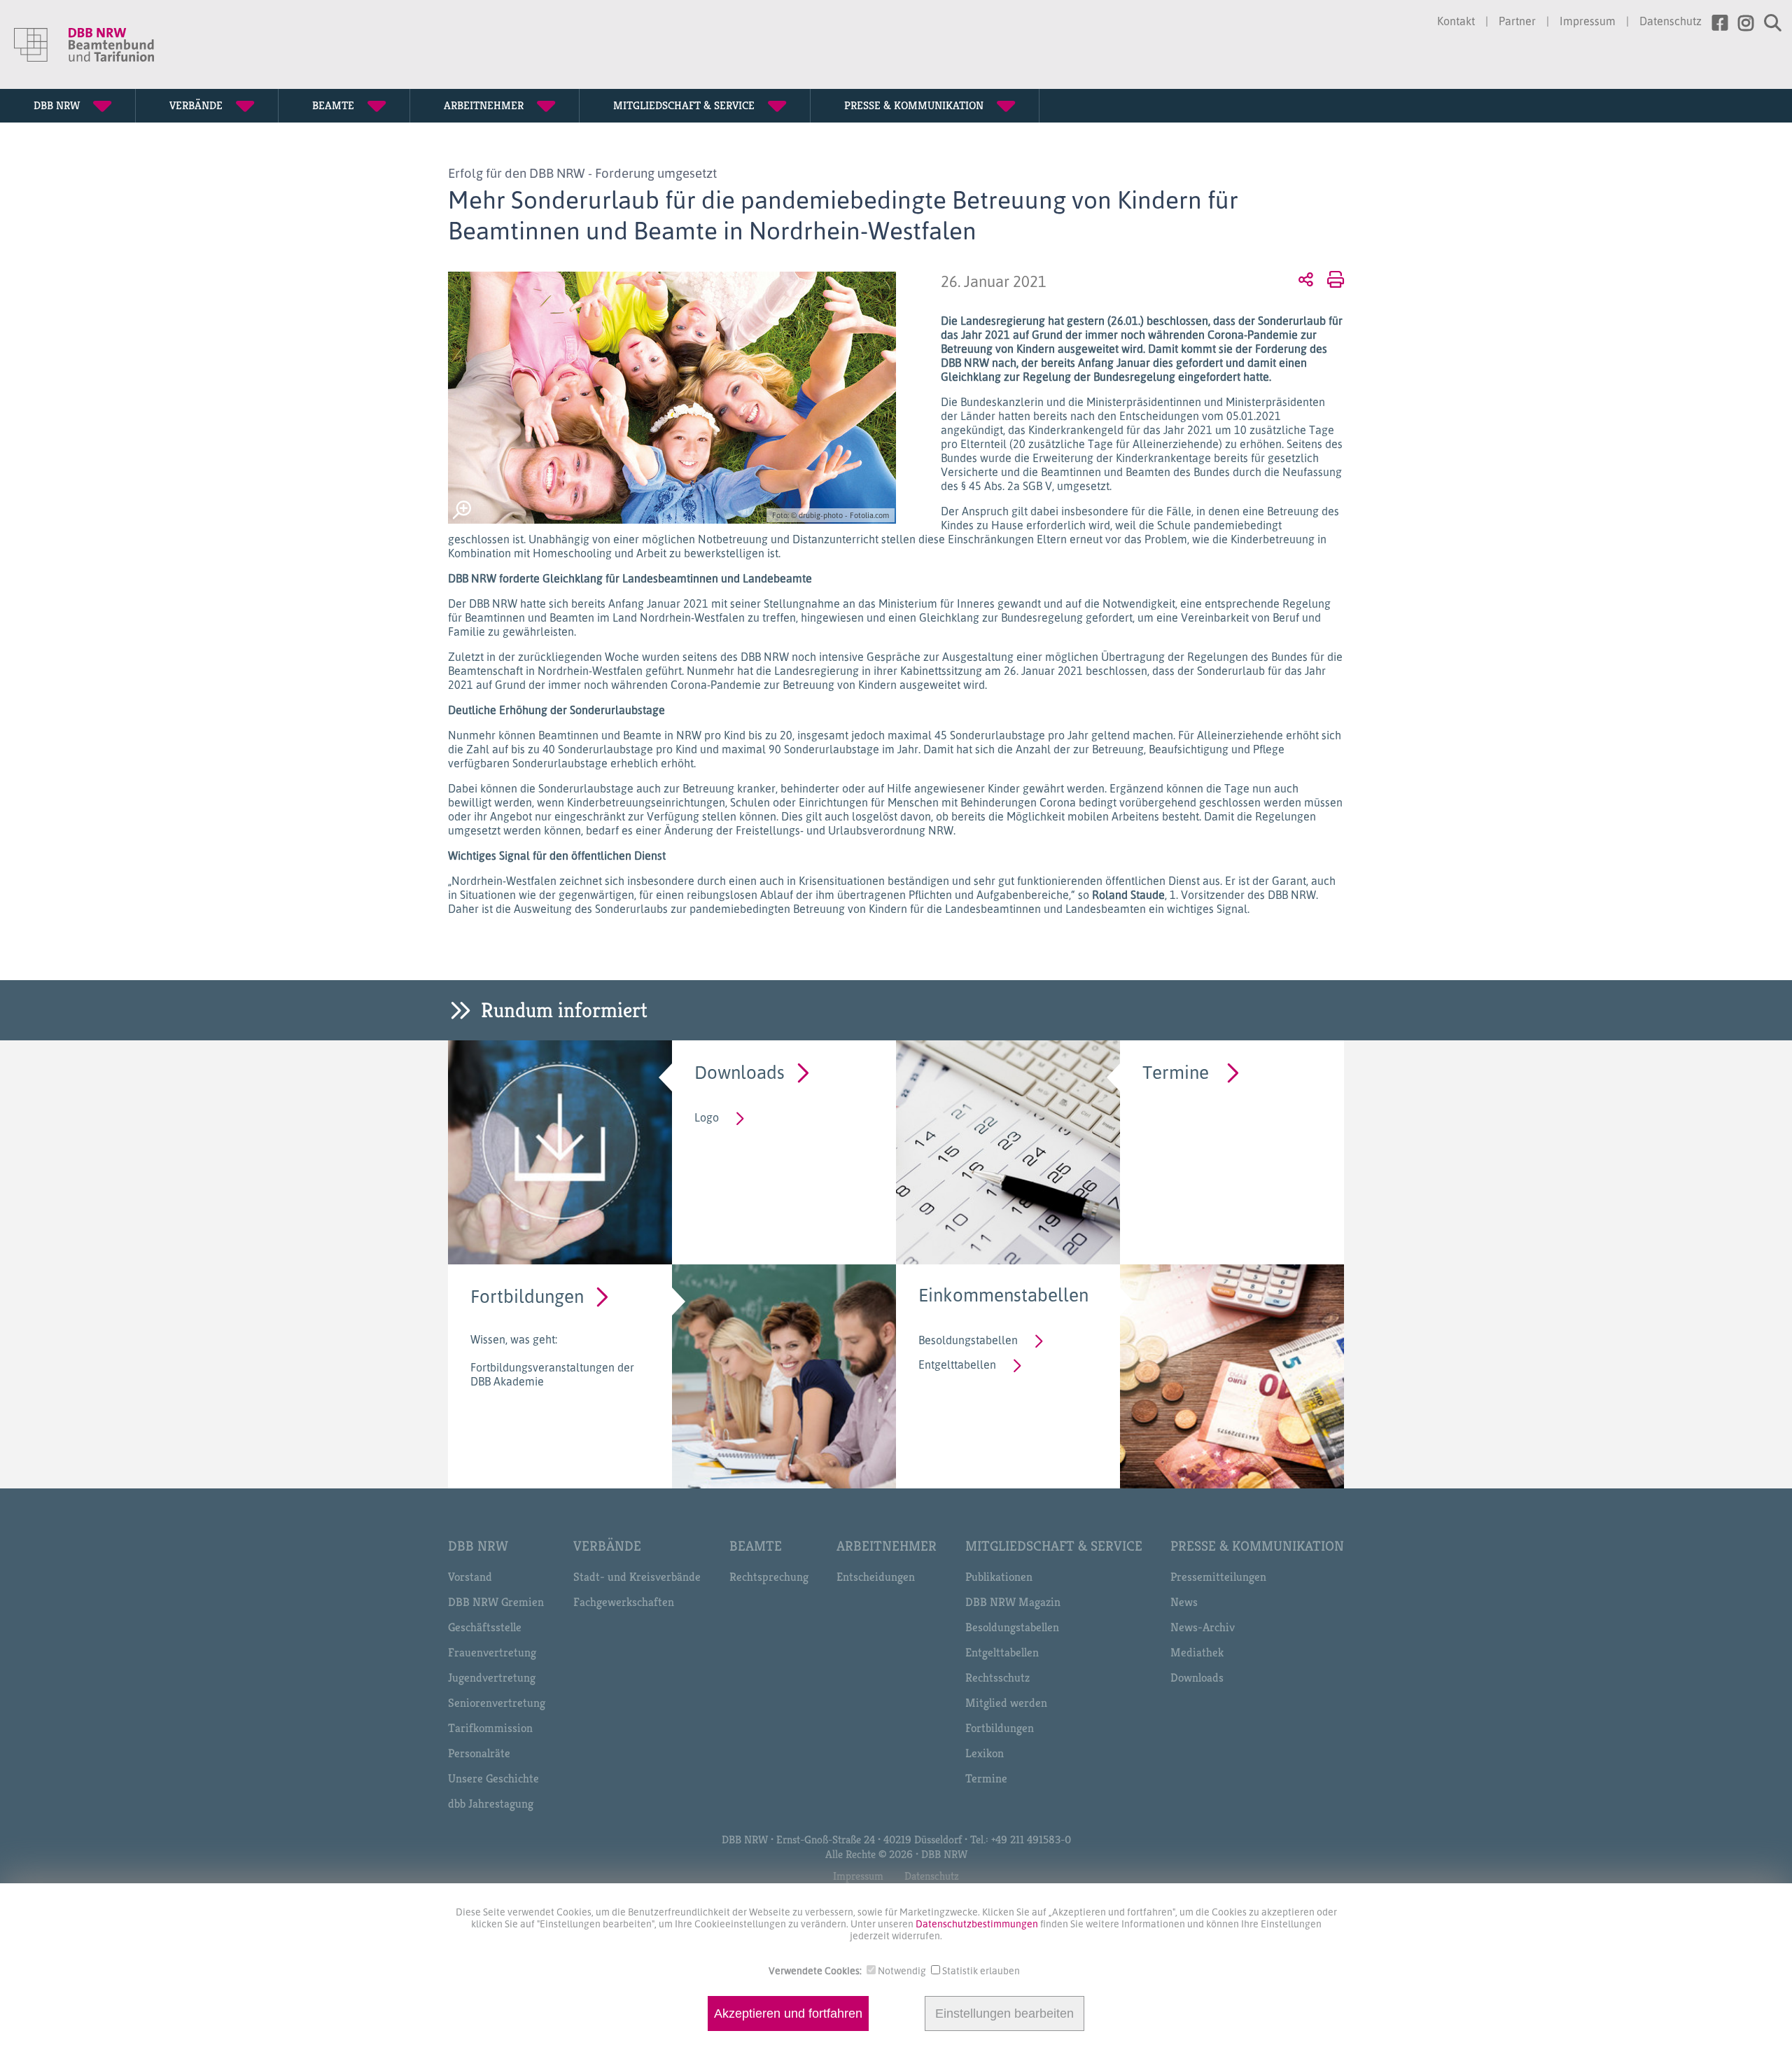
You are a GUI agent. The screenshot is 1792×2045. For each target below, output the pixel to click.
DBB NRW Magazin (1013, 1602)
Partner (1517, 21)
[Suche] (1767, 23)
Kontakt (1456, 21)
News (1184, 1602)
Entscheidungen (876, 1577)
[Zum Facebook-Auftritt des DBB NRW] (1715, 23)
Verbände (607, 1546)
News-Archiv (1203, 1627)
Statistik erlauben (981, 1970)
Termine (1176, 1072)
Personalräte (479, 1753)
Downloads (740, 1072)
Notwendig (902, 1970)
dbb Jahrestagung (491, 1803)
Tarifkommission (490, 1728)
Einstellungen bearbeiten (1004, 2013)
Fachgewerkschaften (624, 1602)
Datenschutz (1671, 21)
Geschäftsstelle (485, 1627)
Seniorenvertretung (497, 1703)
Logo (707, 1117)
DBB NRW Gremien (496, 1602)
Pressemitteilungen (1218, 1577)
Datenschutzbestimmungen (978, 1924)
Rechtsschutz (997, 1677)
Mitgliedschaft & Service (1054, 1546)
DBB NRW (478, 1546)
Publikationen (999, 1577)
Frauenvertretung (492, 1652)
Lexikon (985, 1753)
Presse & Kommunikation (1257, 1546)
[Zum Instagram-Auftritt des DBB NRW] (1741, 23)
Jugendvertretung (492, 1677)
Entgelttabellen (957, 1365)
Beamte (756, 1546)
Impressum (1588, 21)
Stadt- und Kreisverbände (637, 1577)
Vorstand (470, 1577)
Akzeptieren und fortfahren (788, 2013)
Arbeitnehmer (887, 1546)
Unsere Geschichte (493, 1778)
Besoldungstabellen (968, 1340)
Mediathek (1197, 1652)
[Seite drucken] (1333, 279)
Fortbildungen (527, 1296)
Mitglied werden (1006, 1703)
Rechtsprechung (769, 1577)
